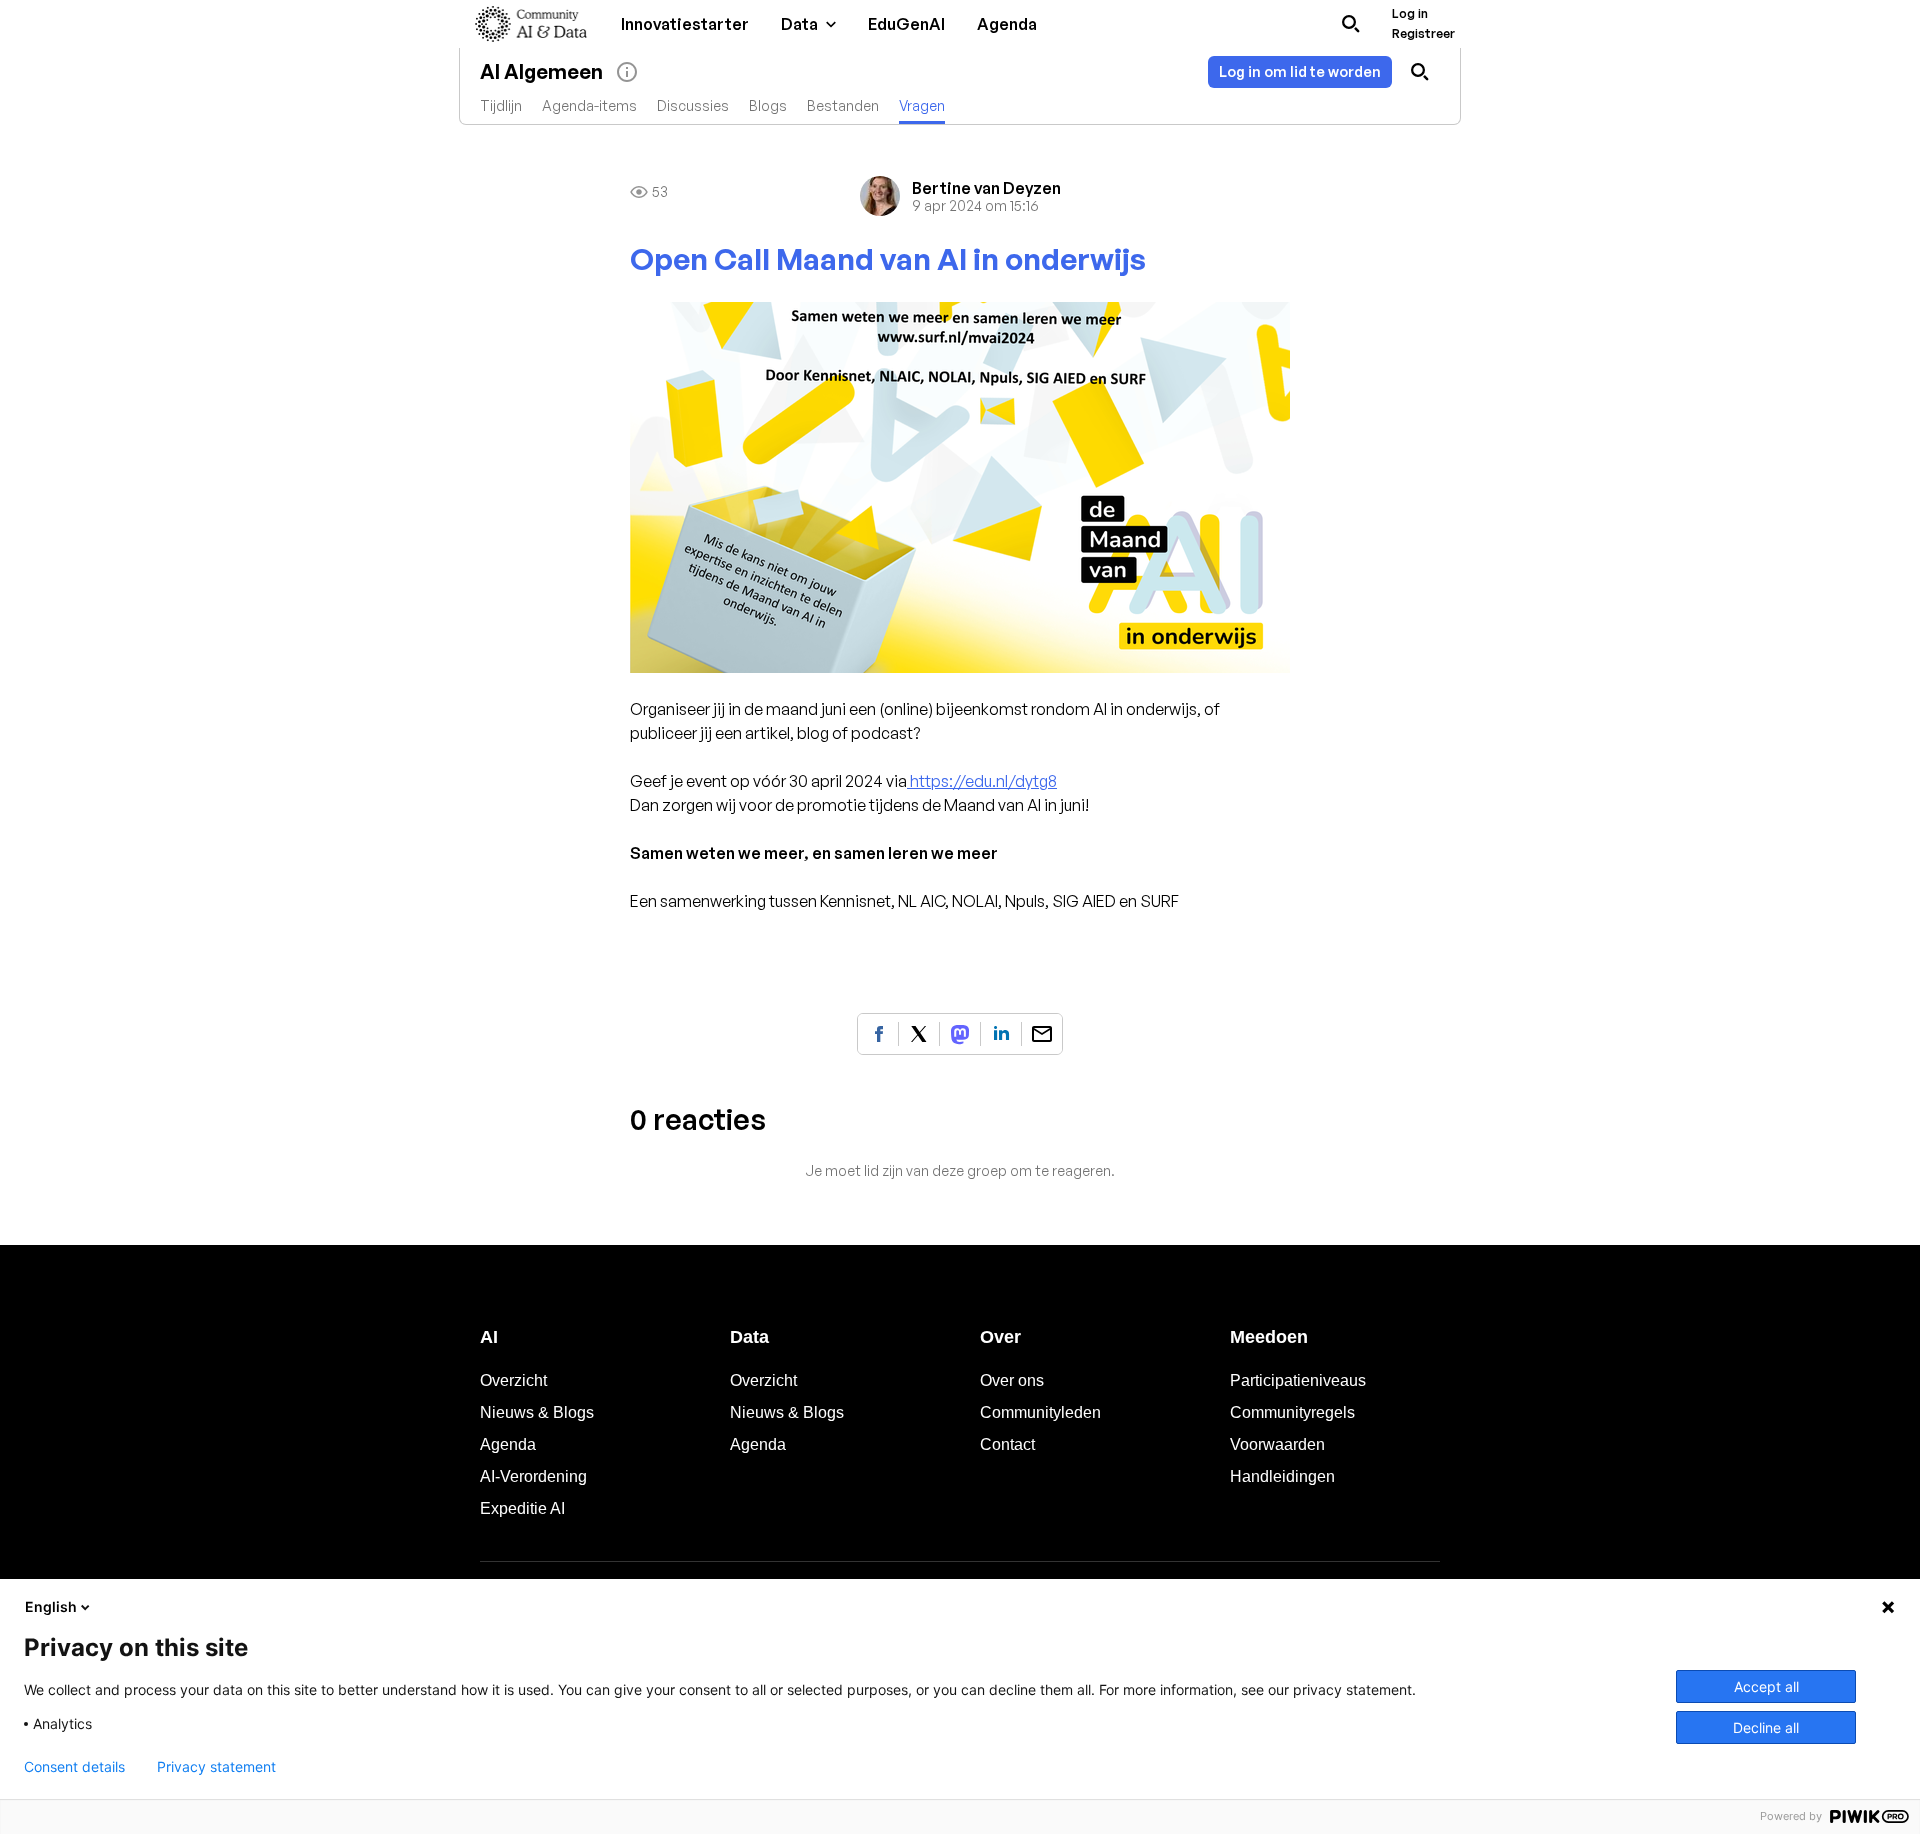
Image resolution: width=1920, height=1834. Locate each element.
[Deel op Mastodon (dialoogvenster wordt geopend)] (960, 1034)
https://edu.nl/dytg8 (982, 781)
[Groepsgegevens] (627, 72)
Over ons (1012, 1380)
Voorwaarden (1277, 1444)
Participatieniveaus (1298, 1380)
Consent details (74, 1767)
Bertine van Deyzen (986, 188)
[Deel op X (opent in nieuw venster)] (919, 1034)
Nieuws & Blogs (537, 1412)
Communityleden (1040, 1412)
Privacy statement (216, 1767)
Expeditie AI (522, 1508)
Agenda (508, 1444)
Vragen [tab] (922, 105)
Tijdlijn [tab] (501, 105)
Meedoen (1269, 1337)
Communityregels (1292, 1412)
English (51, 1606)
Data (749, 1337)
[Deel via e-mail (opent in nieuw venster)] (1042, 1034)
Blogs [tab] (768, 105)
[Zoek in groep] (1420, 72)
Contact (1007, 1444)
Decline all (1766, 1727)
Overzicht (513, 1380)
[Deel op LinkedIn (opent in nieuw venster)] (1001, 1034)
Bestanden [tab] (843, 105)
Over (1000, 1337)
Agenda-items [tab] (589, 105)
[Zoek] (1351, 24)
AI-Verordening (533, 1476)
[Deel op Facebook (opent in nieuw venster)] (878, 1034)
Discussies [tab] (693, 105)
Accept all (1766, 1686)
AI (489, 1337)
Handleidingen (1282, 1476)
